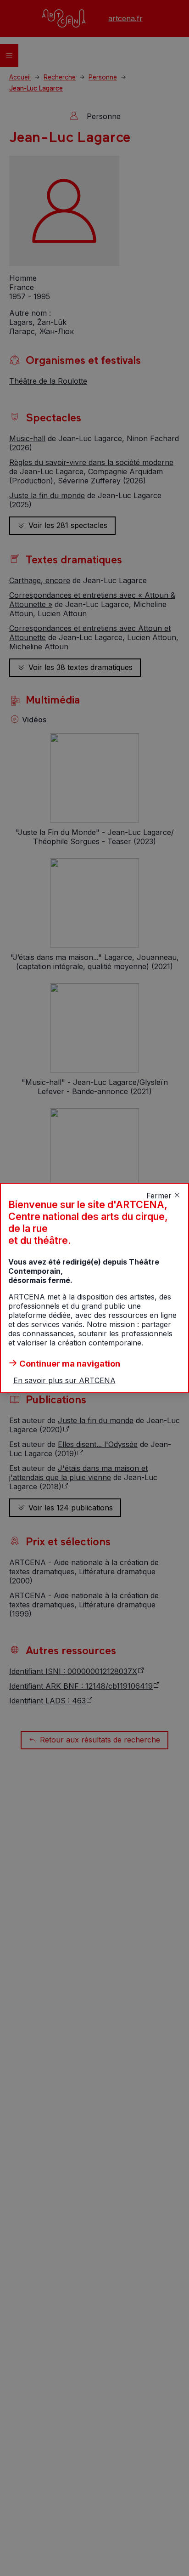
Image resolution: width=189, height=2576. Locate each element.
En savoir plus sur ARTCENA (64, 1380)
